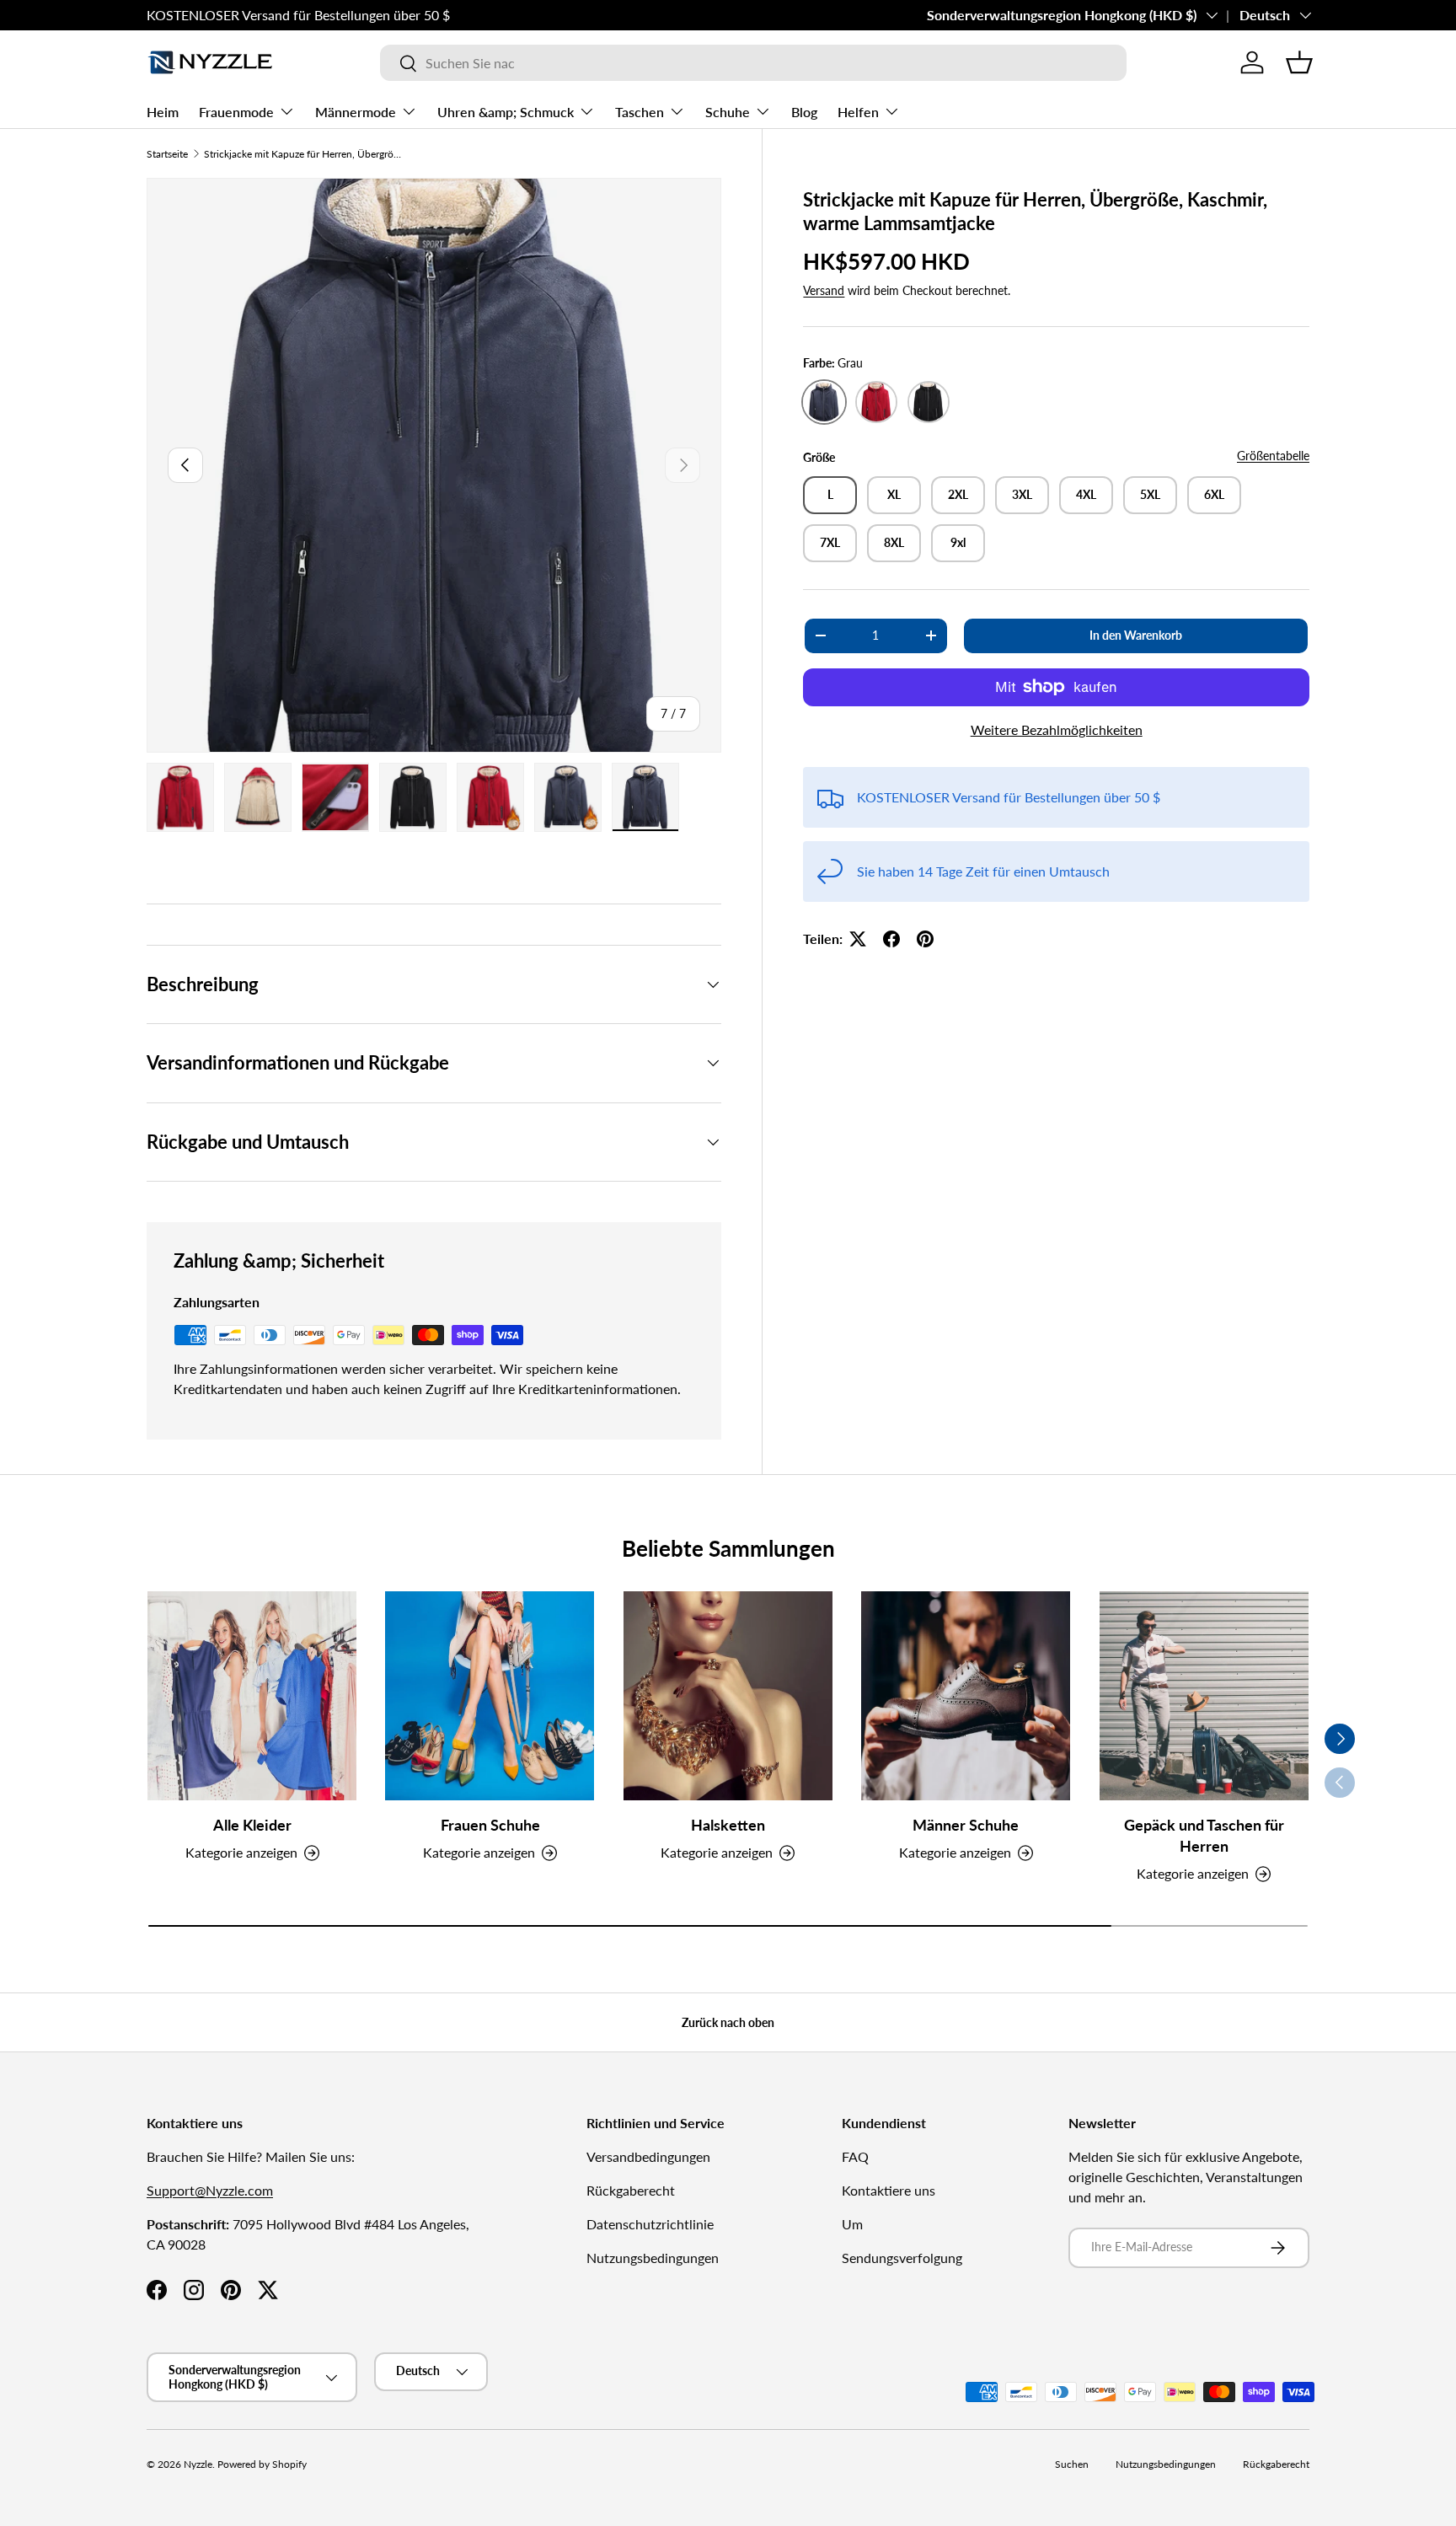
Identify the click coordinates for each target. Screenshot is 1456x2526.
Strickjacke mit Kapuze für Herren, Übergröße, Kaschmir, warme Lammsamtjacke (305, 154)
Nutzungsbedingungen (653, 2258)
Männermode (356, 112)
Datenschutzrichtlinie (650, 2224)
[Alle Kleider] (252, 1696)
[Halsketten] (728, 1696)
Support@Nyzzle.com (210, 2190)
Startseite (167, 154)
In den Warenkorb (1136, 635)
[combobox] (753, 63)
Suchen (1072, 2464)
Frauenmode (236, 112)
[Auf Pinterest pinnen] (925, 939)
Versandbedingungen (648, 2156)
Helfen (858, 112)
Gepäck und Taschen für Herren (1204, 1835)
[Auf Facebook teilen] (891, 939)
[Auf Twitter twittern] (858, 939)
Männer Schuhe (966, 1825)
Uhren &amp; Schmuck (506, 112)
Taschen (640, 112)
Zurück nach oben (728, 2022)
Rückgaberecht (631, 2190)
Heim (163, 112)
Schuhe (728, 112)
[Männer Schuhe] (966, 1696)
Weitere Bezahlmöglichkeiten (1057, 729)
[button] (1299, 62)
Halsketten (728, 1825)
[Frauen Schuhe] (490, 1696)
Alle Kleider (252, 1825)
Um (852, 2224)
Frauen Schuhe (490, 1825)
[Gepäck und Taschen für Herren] (1204, 1696)
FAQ (855, 2156)
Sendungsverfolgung (902, 2258)
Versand (824, 290)
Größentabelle (1273, 456)
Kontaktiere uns (889, 2190)
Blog (804, 112)
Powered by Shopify (262, 2464)
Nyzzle (198, 2464)
